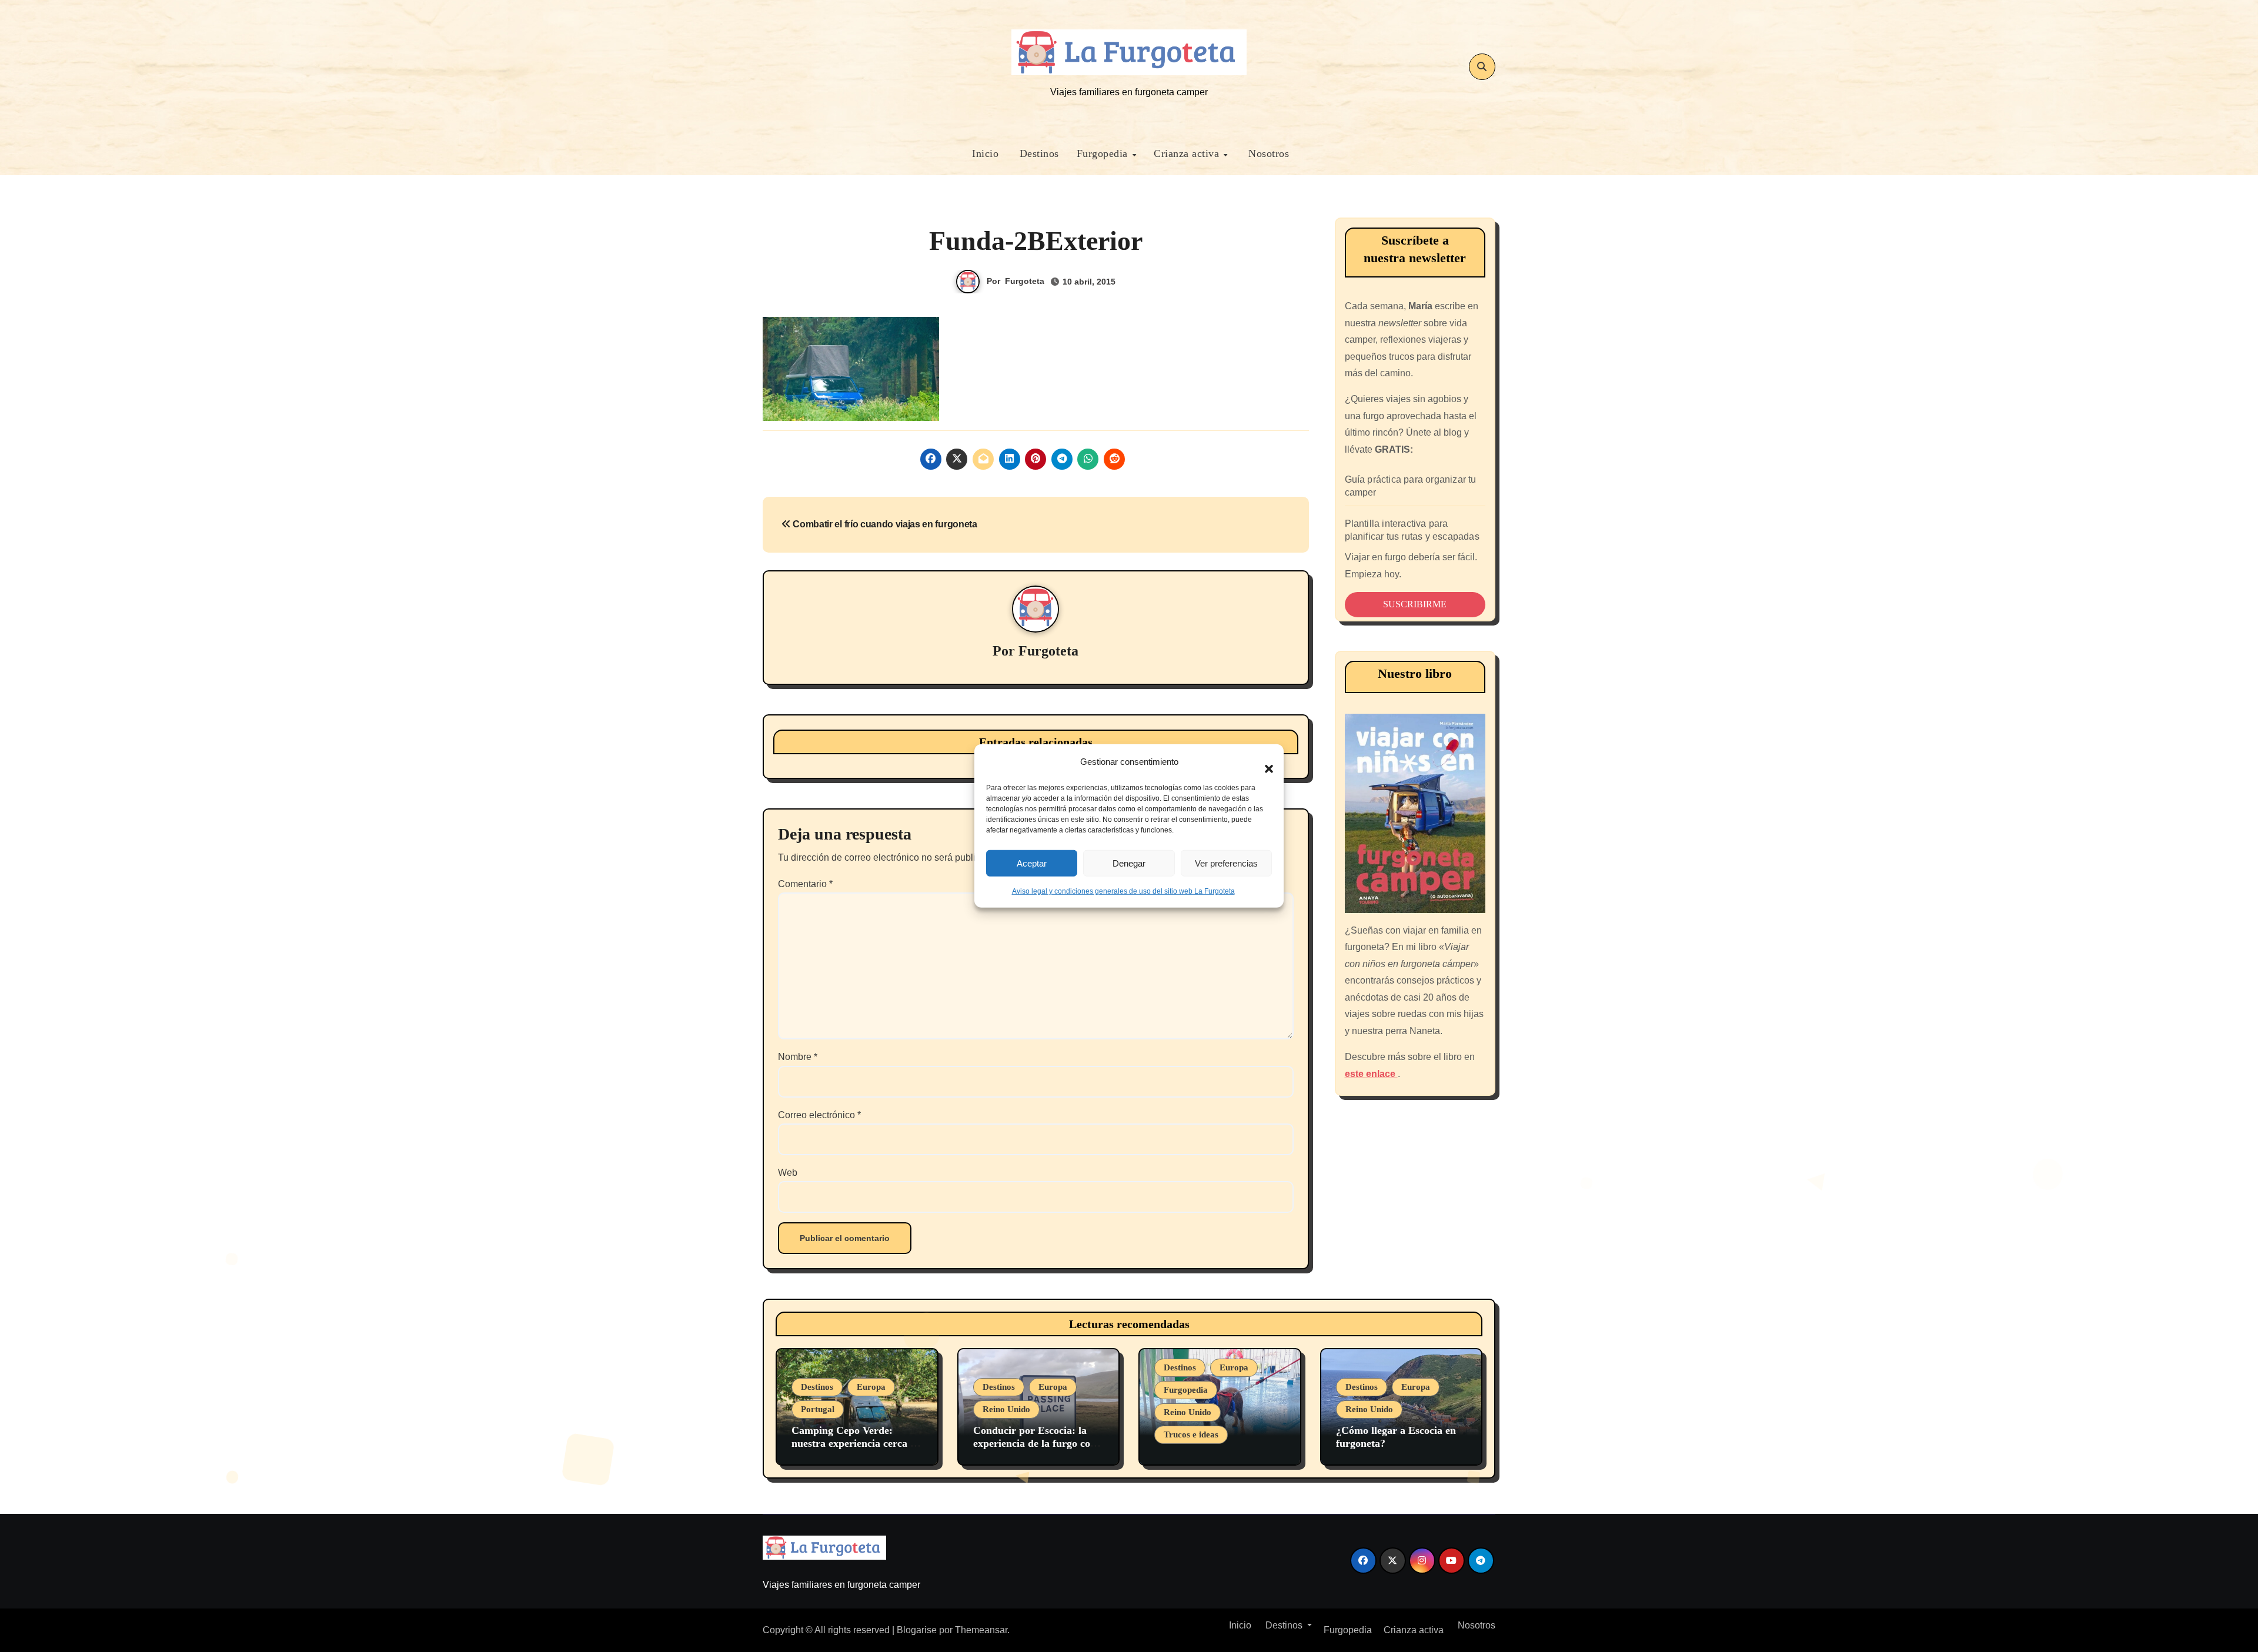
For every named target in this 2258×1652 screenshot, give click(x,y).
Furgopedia (1104, 153)
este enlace (1371, 1074)
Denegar (1129, 863)
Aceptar (1032, 863)
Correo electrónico (819, 1115)
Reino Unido (1006, 1409)
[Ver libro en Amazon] (1415, 813)
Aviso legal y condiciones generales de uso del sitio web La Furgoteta (1123, 891)
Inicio (984, 153)
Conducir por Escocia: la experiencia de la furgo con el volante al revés (1035, 1443)
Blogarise (917, 1630)
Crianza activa (1188, 153)
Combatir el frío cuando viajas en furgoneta (884, 524)
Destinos (1038, 153)
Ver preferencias (1226, 863)
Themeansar (981, 1630)
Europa (871, 1387)
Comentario (805, 884)
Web (788, 1173)
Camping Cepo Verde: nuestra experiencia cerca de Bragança (856, 1443)
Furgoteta (1025, 281)
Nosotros (1267, 153)
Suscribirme (1415, 604)
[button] (1263, 762)
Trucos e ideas (1191, 1434)
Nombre (798, 1057)
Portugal (818, 1409)
